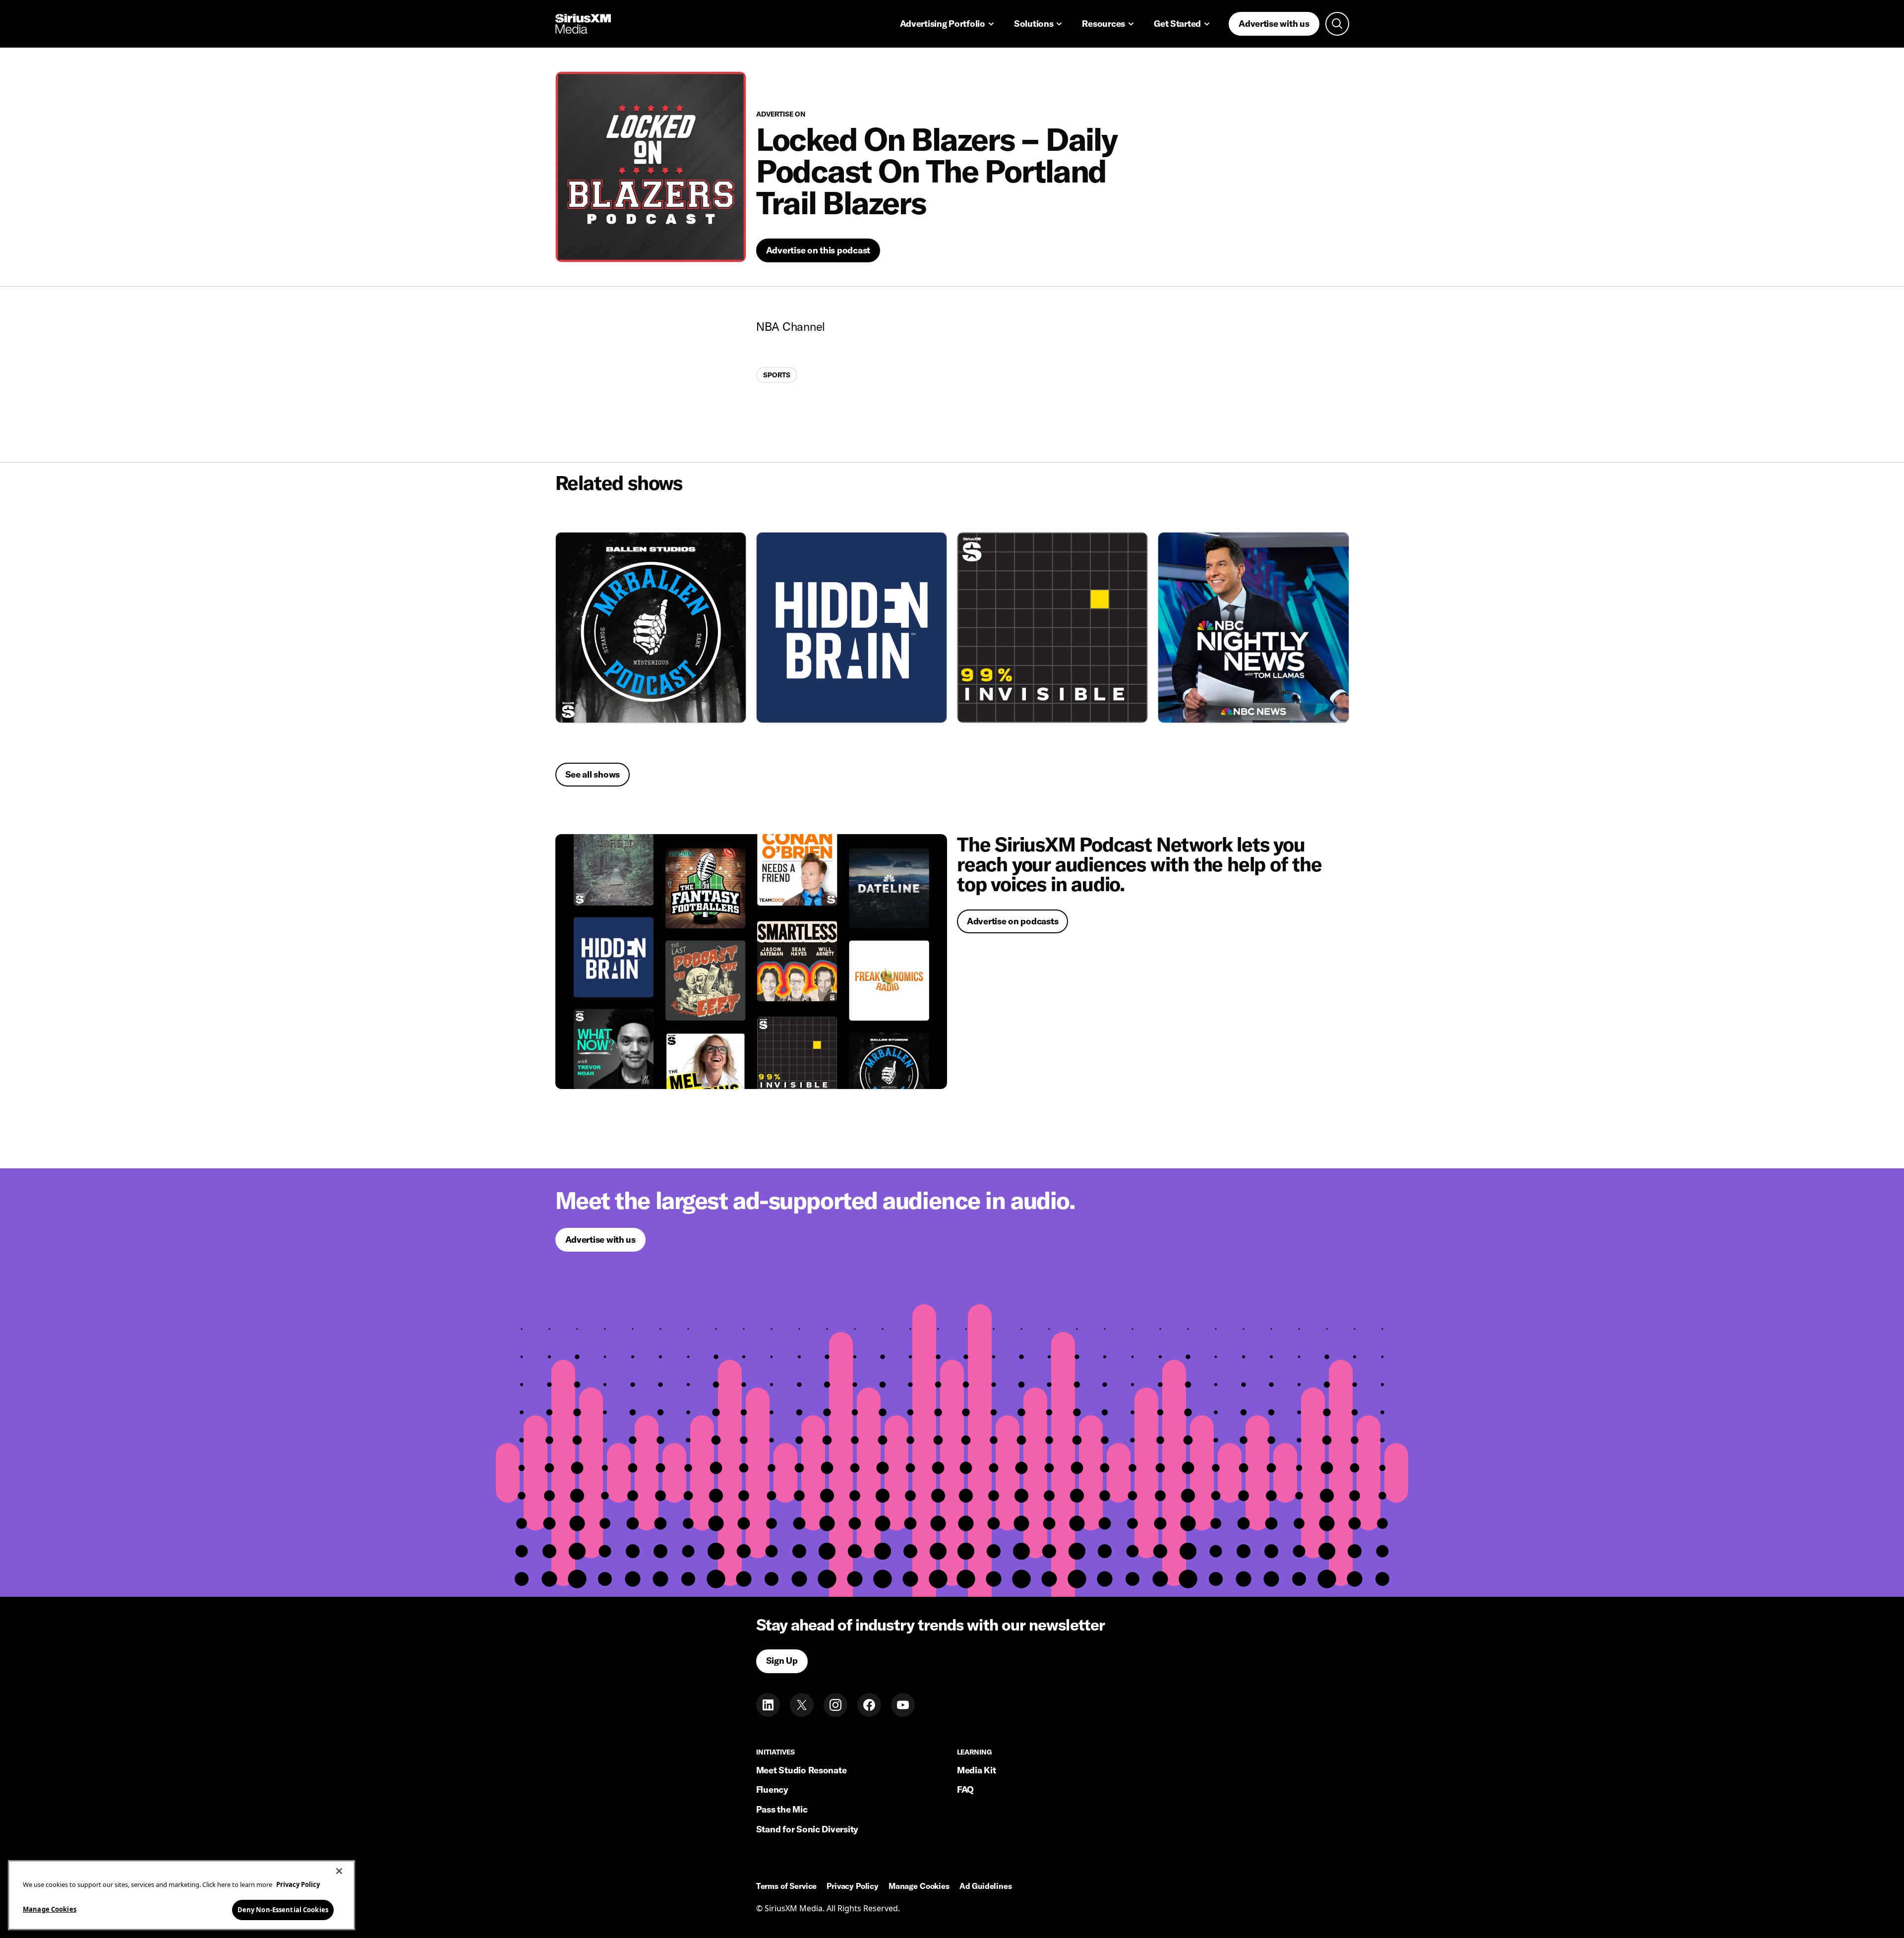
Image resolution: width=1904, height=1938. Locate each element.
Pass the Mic (782, 1809)
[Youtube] (903, 1705)
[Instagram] (835, 1705)
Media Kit (977, 1770)
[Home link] (583, 24)
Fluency (772, 1789)
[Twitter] (802, 1705)
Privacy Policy (853, 1886)
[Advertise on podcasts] (751, 962)
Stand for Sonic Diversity (807, 1829)
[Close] (339, 1871)
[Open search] (1337, 24)
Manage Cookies (50, 1909)
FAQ (965, 1789)
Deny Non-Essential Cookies (283, 1909)
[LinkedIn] (768, 1705)
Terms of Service (786, 1886)
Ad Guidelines (986, 1886)
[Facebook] (869, 1705)
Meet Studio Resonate (802, 1770)
